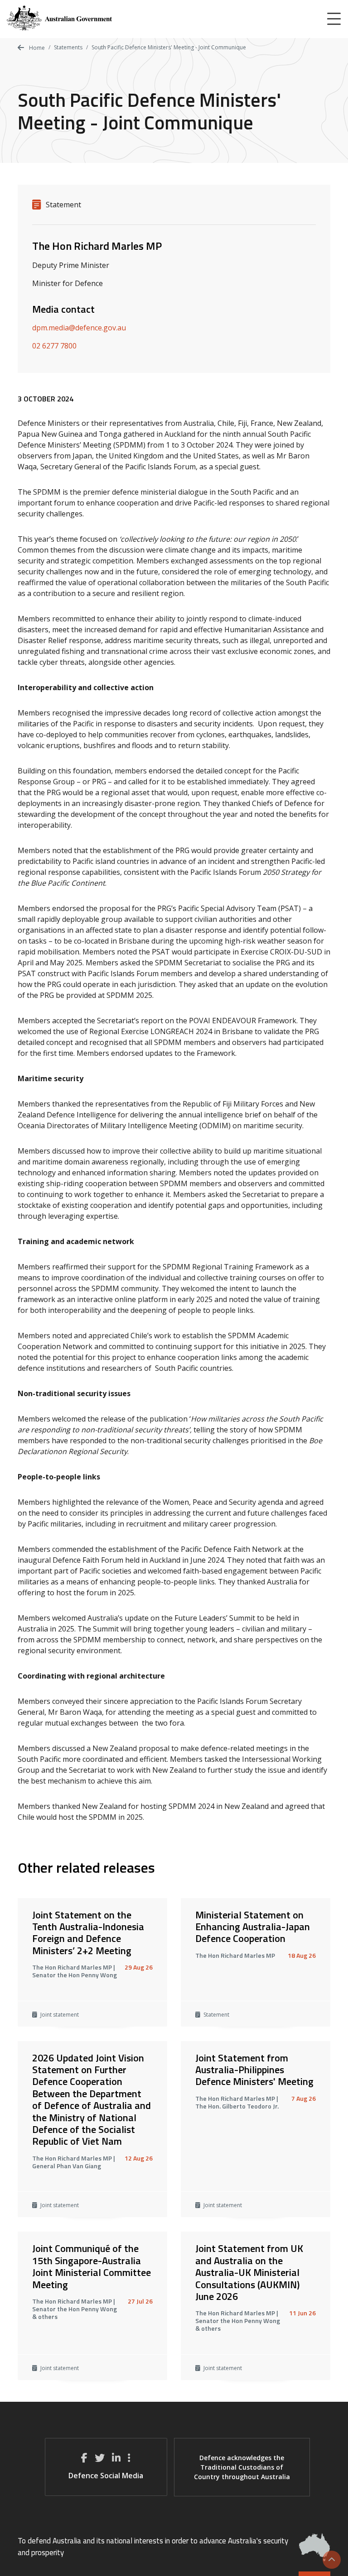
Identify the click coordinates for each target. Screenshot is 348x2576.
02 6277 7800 (54, 346)
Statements (68, 47)
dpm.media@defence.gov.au (79, 328)
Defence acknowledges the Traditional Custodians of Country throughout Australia (242, 2467)
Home (36, 48)
